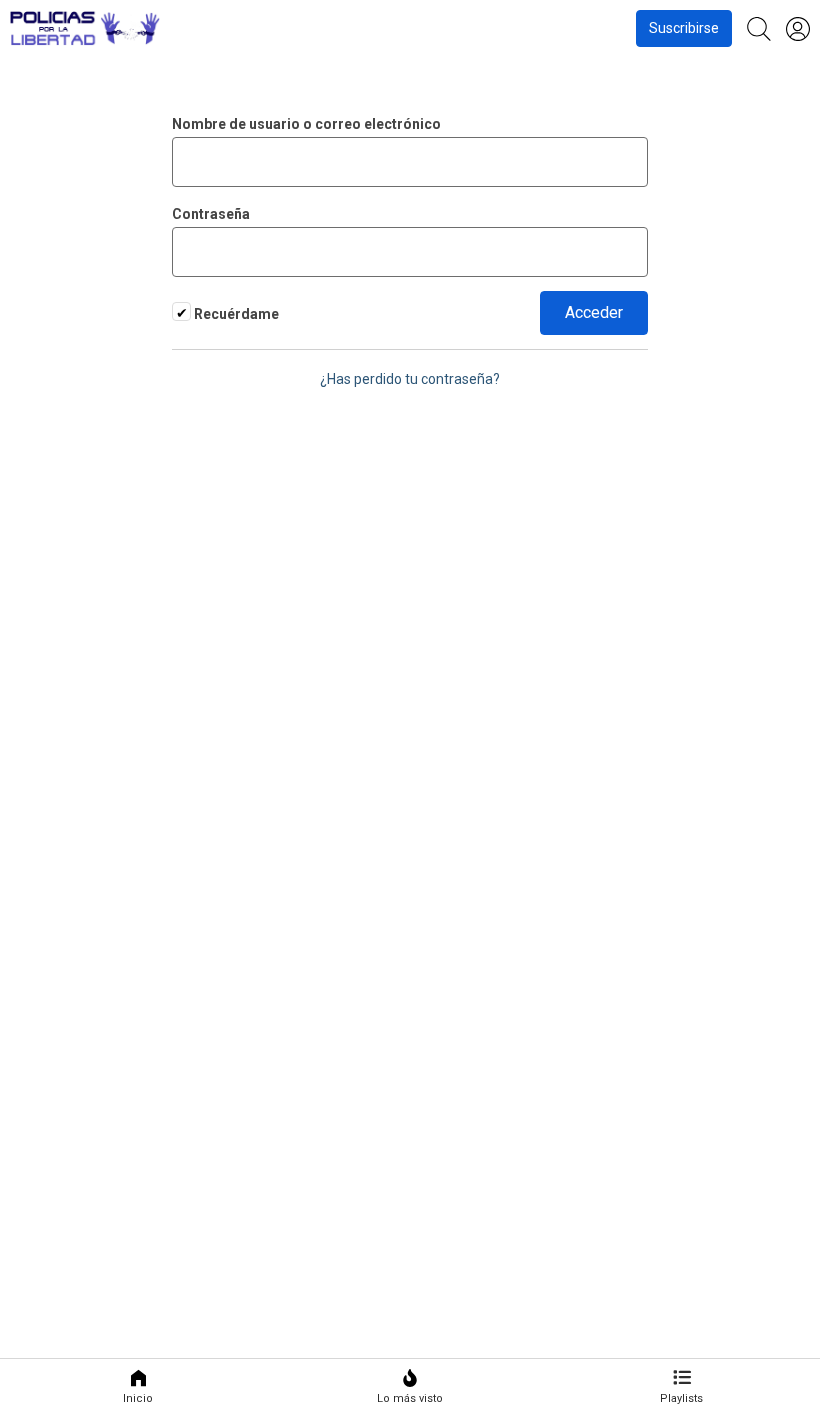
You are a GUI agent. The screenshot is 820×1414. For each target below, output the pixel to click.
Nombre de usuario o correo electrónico (306, 124)
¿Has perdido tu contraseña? (410, 379)
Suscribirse (684, 28)
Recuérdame (235, 314)
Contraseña (211, 214)
